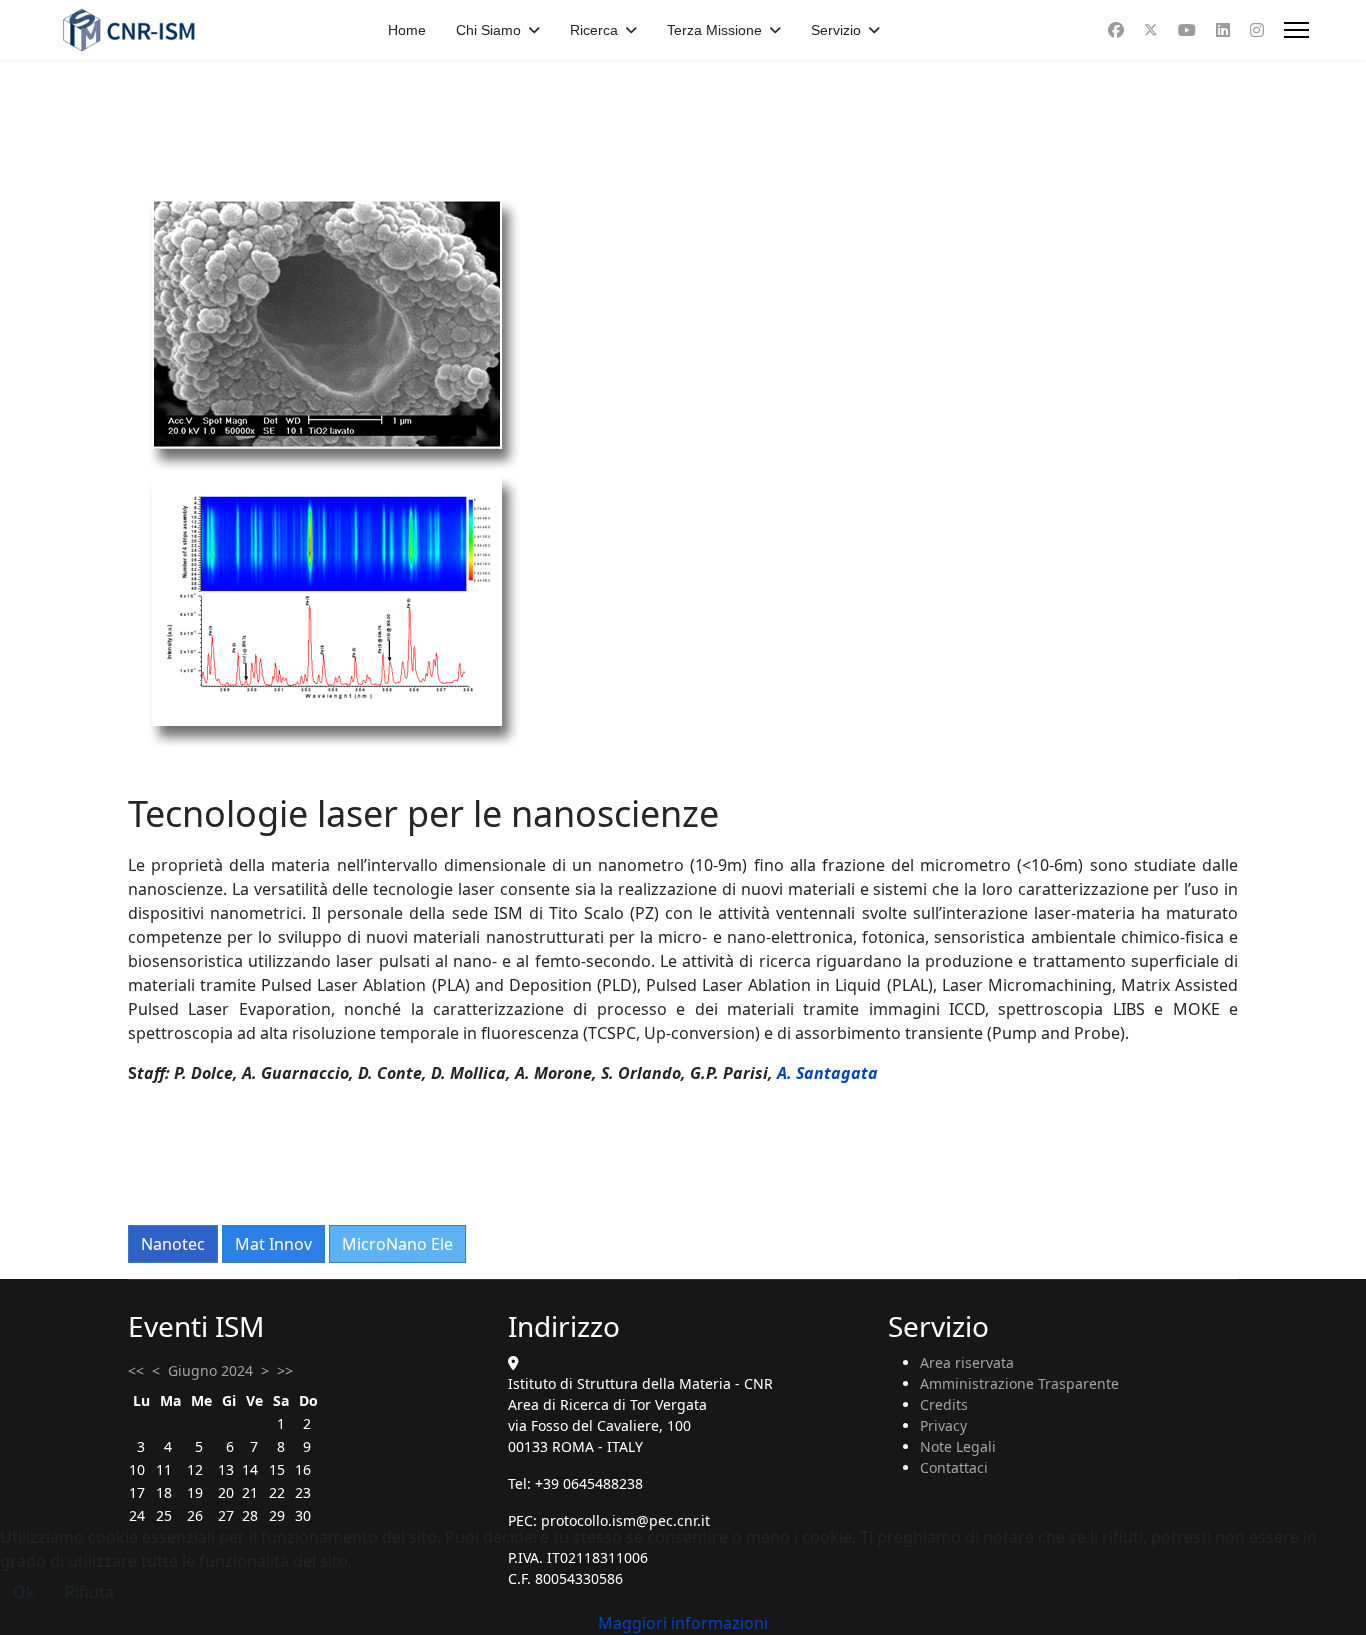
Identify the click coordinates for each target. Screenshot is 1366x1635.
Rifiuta (89, 1592)
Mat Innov (273, 1244)
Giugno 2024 (210, 1370)
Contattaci (954, 1467)
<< (136, 1370)
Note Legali (958, 1446)
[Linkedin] (1223, 30)
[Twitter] (1151, 30)
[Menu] (1296, 30)
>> (285, 1370)
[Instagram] (1257, 30)
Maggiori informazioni (683, 1623)
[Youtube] (1187, 30)
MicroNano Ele (397, 1244)
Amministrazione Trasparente (1019, 1383)
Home (407, 30)
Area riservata (967, 1362)
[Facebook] (1116, 30)
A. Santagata (827, 1073)
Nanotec (173, 1244)
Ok (24, 1592)
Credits (944, 1404)
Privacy (943, 1425)
